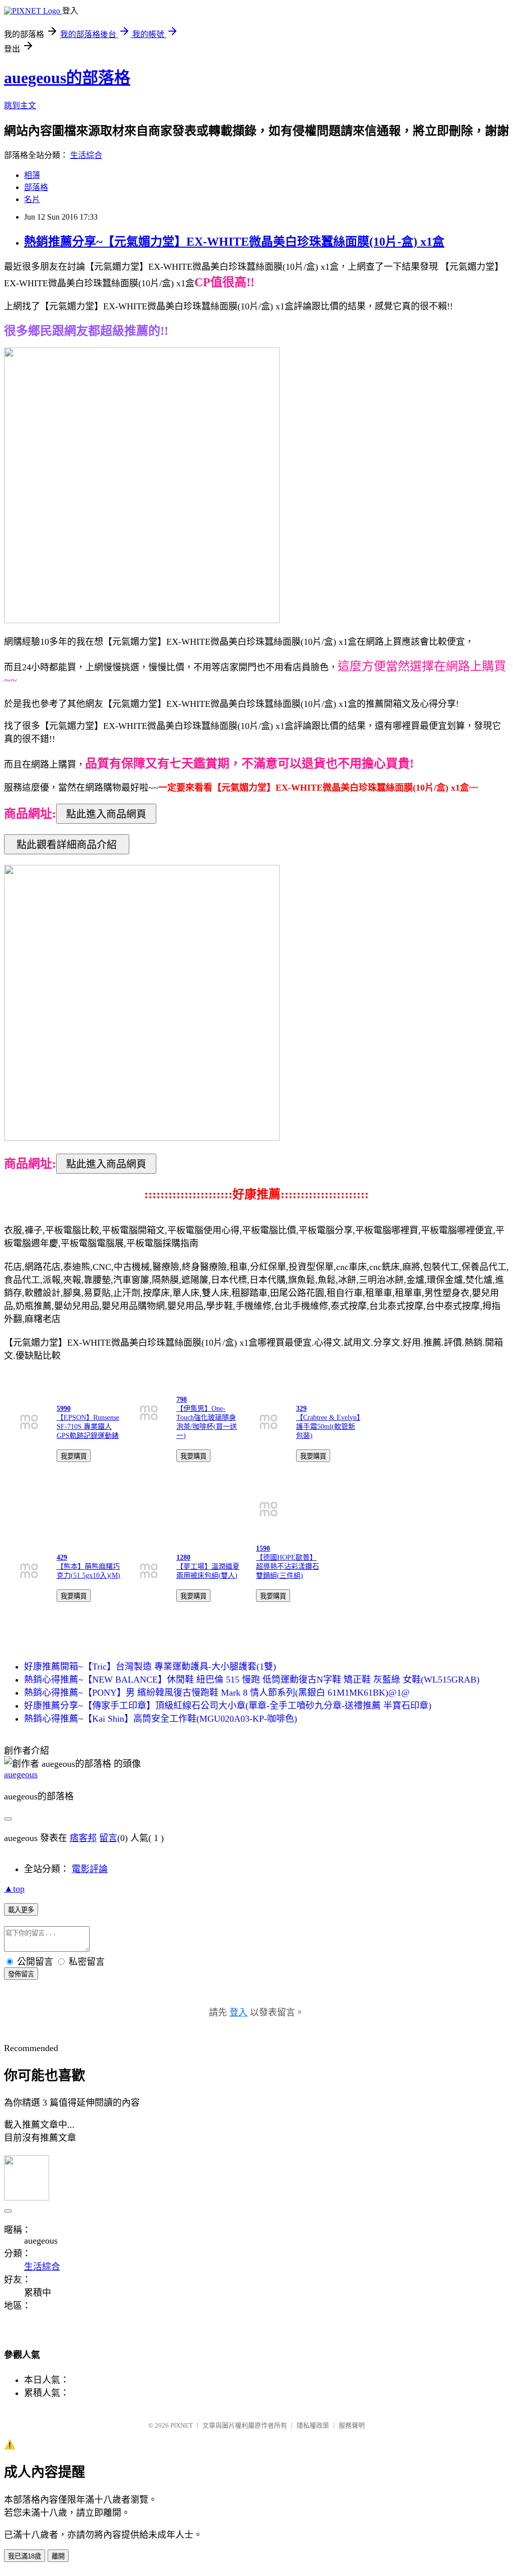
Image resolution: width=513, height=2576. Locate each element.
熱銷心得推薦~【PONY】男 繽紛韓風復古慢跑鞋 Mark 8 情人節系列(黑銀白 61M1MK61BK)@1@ (217, 1693)
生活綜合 (86, 155)
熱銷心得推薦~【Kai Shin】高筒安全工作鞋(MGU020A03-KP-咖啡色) (161, 1719)
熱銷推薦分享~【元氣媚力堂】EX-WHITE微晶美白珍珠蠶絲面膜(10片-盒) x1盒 (234, 242)
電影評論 (90, 1869)
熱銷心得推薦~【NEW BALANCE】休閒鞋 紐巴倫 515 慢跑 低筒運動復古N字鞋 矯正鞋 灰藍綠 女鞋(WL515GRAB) (252, 1680)
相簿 (32, 175)
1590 (263, 1548)
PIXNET (182, 2425)
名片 (32, 199)
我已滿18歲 (25, 2556)
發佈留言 (21, 1974)
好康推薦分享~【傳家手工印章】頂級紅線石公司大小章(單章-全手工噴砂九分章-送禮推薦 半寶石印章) (228, 1706)
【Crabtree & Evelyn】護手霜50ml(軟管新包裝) (328, 1427)
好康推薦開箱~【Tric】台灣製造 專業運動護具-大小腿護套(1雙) (150, 1667)
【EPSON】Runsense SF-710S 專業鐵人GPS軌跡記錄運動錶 (88, 1427)
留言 (108, 1838)
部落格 (36, 187)
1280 (183, 1557)
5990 (64, 1409)
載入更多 (21, 1910)
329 (301, 1409)
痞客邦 (83, 1838)
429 (62, 1557)
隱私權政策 (313, 2425)
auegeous (21, 1774)
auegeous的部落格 (67, 78)
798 (182, 1400)
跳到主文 (20, 106)
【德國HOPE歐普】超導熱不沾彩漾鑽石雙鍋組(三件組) (288, 1567)
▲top (14, 1889)
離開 (58, 2556)
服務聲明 (352, 2425)
